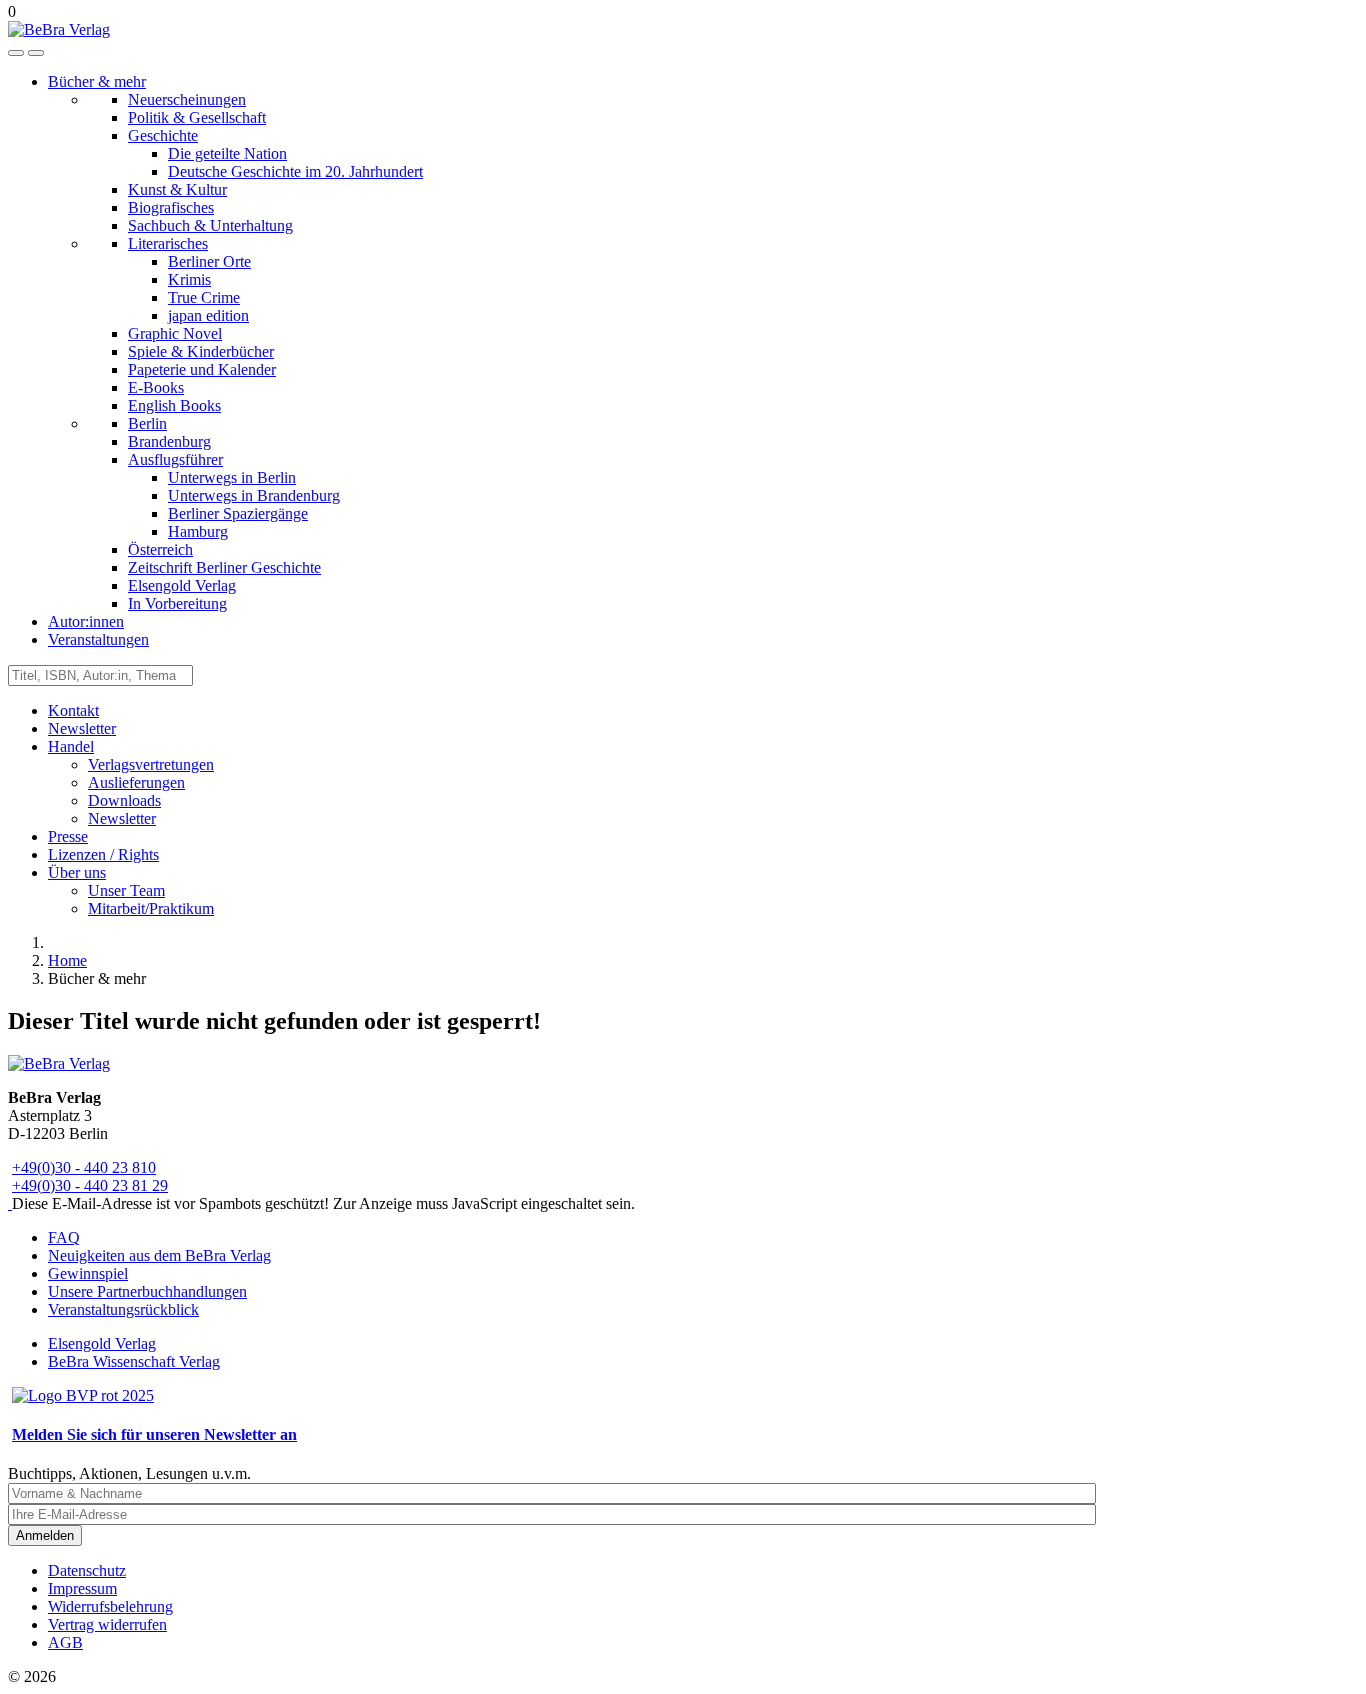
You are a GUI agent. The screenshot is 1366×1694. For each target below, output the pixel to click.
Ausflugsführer (175, 459)
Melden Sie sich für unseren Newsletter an (154, 1434)
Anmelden (45, 1535)
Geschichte (163, 135)
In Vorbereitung (177, 603)
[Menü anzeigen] (36, 53)
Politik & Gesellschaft (197, 117)
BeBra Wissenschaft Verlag (134, 1361)
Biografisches (171, 207)
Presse (68, 836)
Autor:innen (86, 621)
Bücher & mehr (97, 81)
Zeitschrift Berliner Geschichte (224, 567)
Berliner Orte (209, 261)
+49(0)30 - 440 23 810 (84, 1167)
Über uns (77, 872)
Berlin (147, 423)
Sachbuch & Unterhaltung (210, 225)
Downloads (124, 800)
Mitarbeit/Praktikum (151, 908)
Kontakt (73, 710)
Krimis (189, 279)
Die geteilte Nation (227, 153)
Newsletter (82, 728)
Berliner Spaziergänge (238, 513)
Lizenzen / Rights (103, 854)
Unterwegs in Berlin (232, 477)
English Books (174, 405)
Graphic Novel (175, 333)
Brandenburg (169, 441)
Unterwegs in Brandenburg (254, 495)
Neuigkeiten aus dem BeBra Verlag (159, 1255)
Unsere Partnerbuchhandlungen (147, 1291)
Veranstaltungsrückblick (123, 1309)
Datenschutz (87, 1570)
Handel (71, 746)
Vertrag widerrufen (107, 1624)
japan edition (208, 315)
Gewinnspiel (88, 1273)
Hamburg (198, 531)
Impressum (82, 1588)
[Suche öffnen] (16, 53)
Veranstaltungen (98, 639)
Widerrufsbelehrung (110, 1606)
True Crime (204, 297)
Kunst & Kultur (177, 189)
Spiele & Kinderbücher (201, 351)
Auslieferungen (136, 782)
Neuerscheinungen (187, 99)
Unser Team (126, 890)
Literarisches (168, 243)
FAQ (64, 1237)
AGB (65, 1642)
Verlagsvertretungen (151, 764)
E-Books (156, 387)
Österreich (160, 549)
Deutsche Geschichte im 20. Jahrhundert (295, 171)
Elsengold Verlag (182, 585)
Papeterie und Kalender (202, 369)
